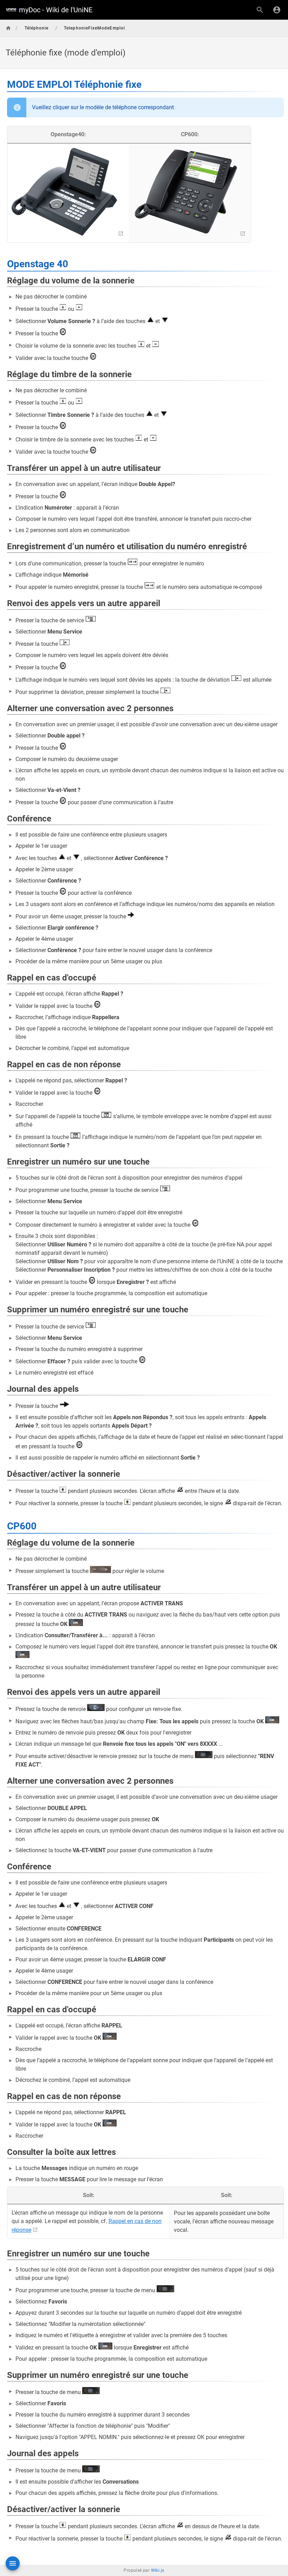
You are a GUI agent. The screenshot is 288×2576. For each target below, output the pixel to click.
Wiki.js (158, 2570)
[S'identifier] (277, 10)
